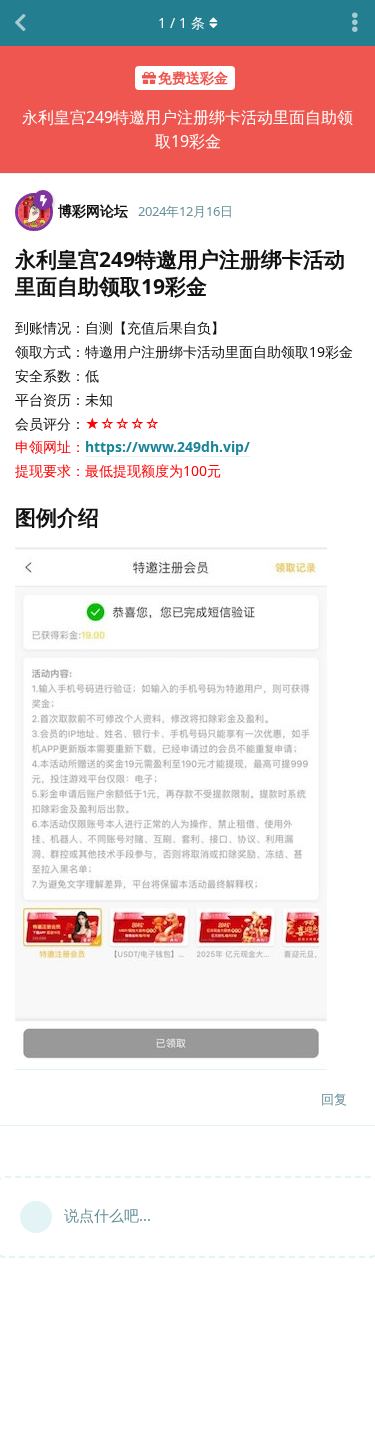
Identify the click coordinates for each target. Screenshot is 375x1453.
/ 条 (181, 22)
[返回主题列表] (20, 23)
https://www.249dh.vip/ (167, 446)
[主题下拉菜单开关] (355, 23)
